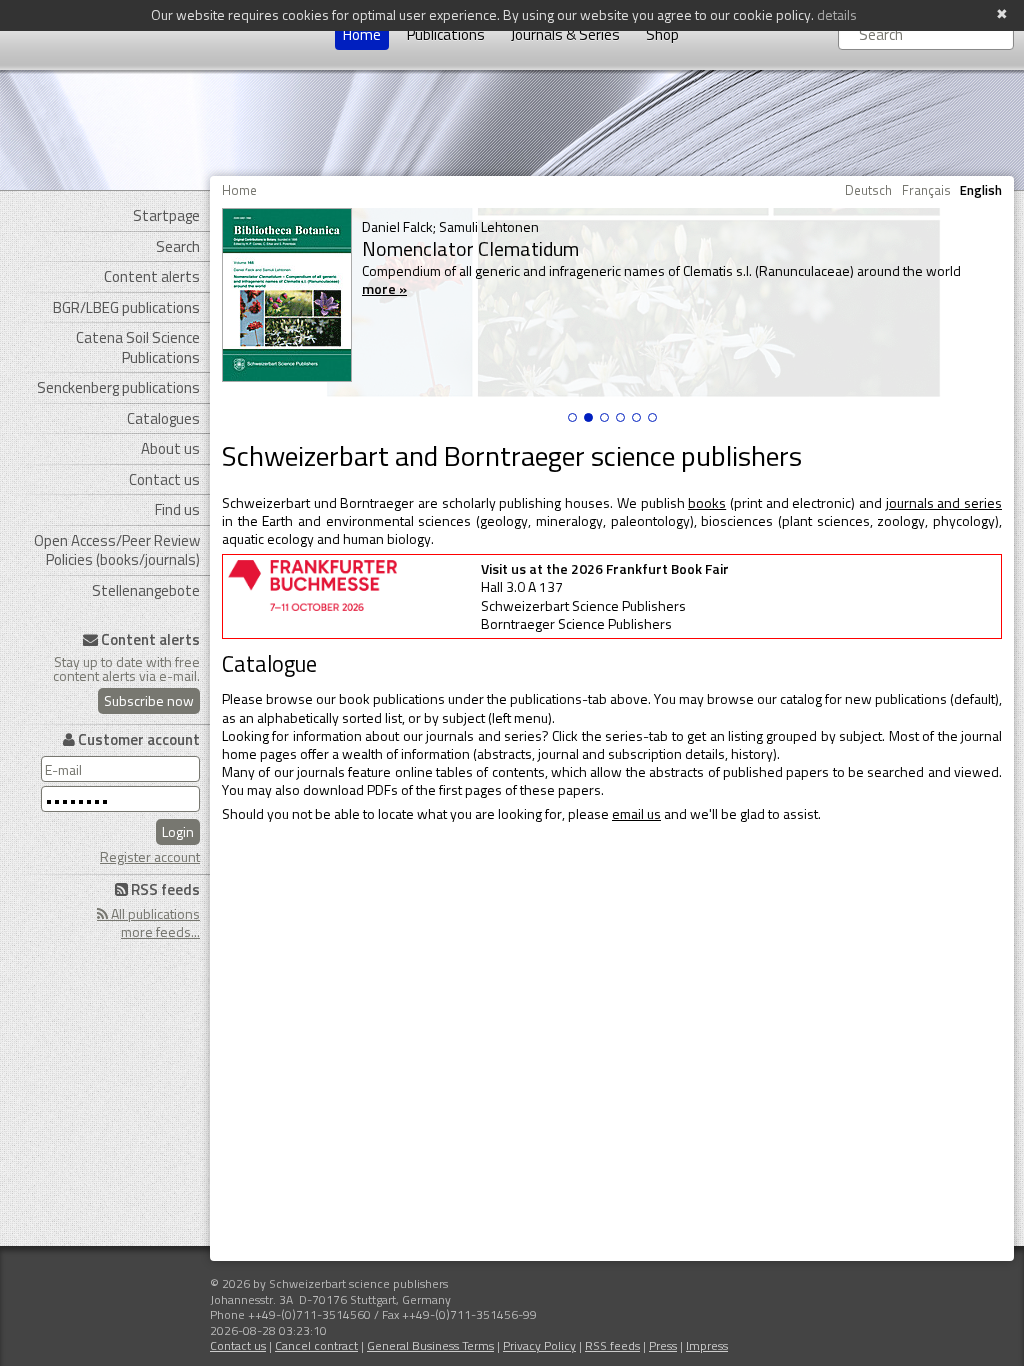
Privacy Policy (539, 1345)
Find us (177, 509)
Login (178, 831)
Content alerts (152, 276)
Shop (662, 34)
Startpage (166, 215)
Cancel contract (316, 1345)
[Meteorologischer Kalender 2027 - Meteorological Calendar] (572, 417)
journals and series (944, 502)
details (837, 14)
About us (170, 448)
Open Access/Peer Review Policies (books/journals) (117, 550)
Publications (446, 34)
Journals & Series (565, 34)
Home (362, 34)
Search (178, 246)
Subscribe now (149, 700)
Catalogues (163, 418)
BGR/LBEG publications (126, 307)
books (707, 502)
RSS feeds (612, 1345)
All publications (154, 913)
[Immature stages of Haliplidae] (636, 417)
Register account (150, 856)
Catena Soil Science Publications (138, 347)
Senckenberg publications (118, 387)
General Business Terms (430, 1345)
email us (636, 813)
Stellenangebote (146, 590)
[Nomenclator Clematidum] (588, 417)
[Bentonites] (620, 417)
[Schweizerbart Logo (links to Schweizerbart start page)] (107, 35)
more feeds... (160, 931)
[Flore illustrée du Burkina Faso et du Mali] (652, 417)
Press (663, 1345)
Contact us (164, 479)
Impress (707, 1345)
